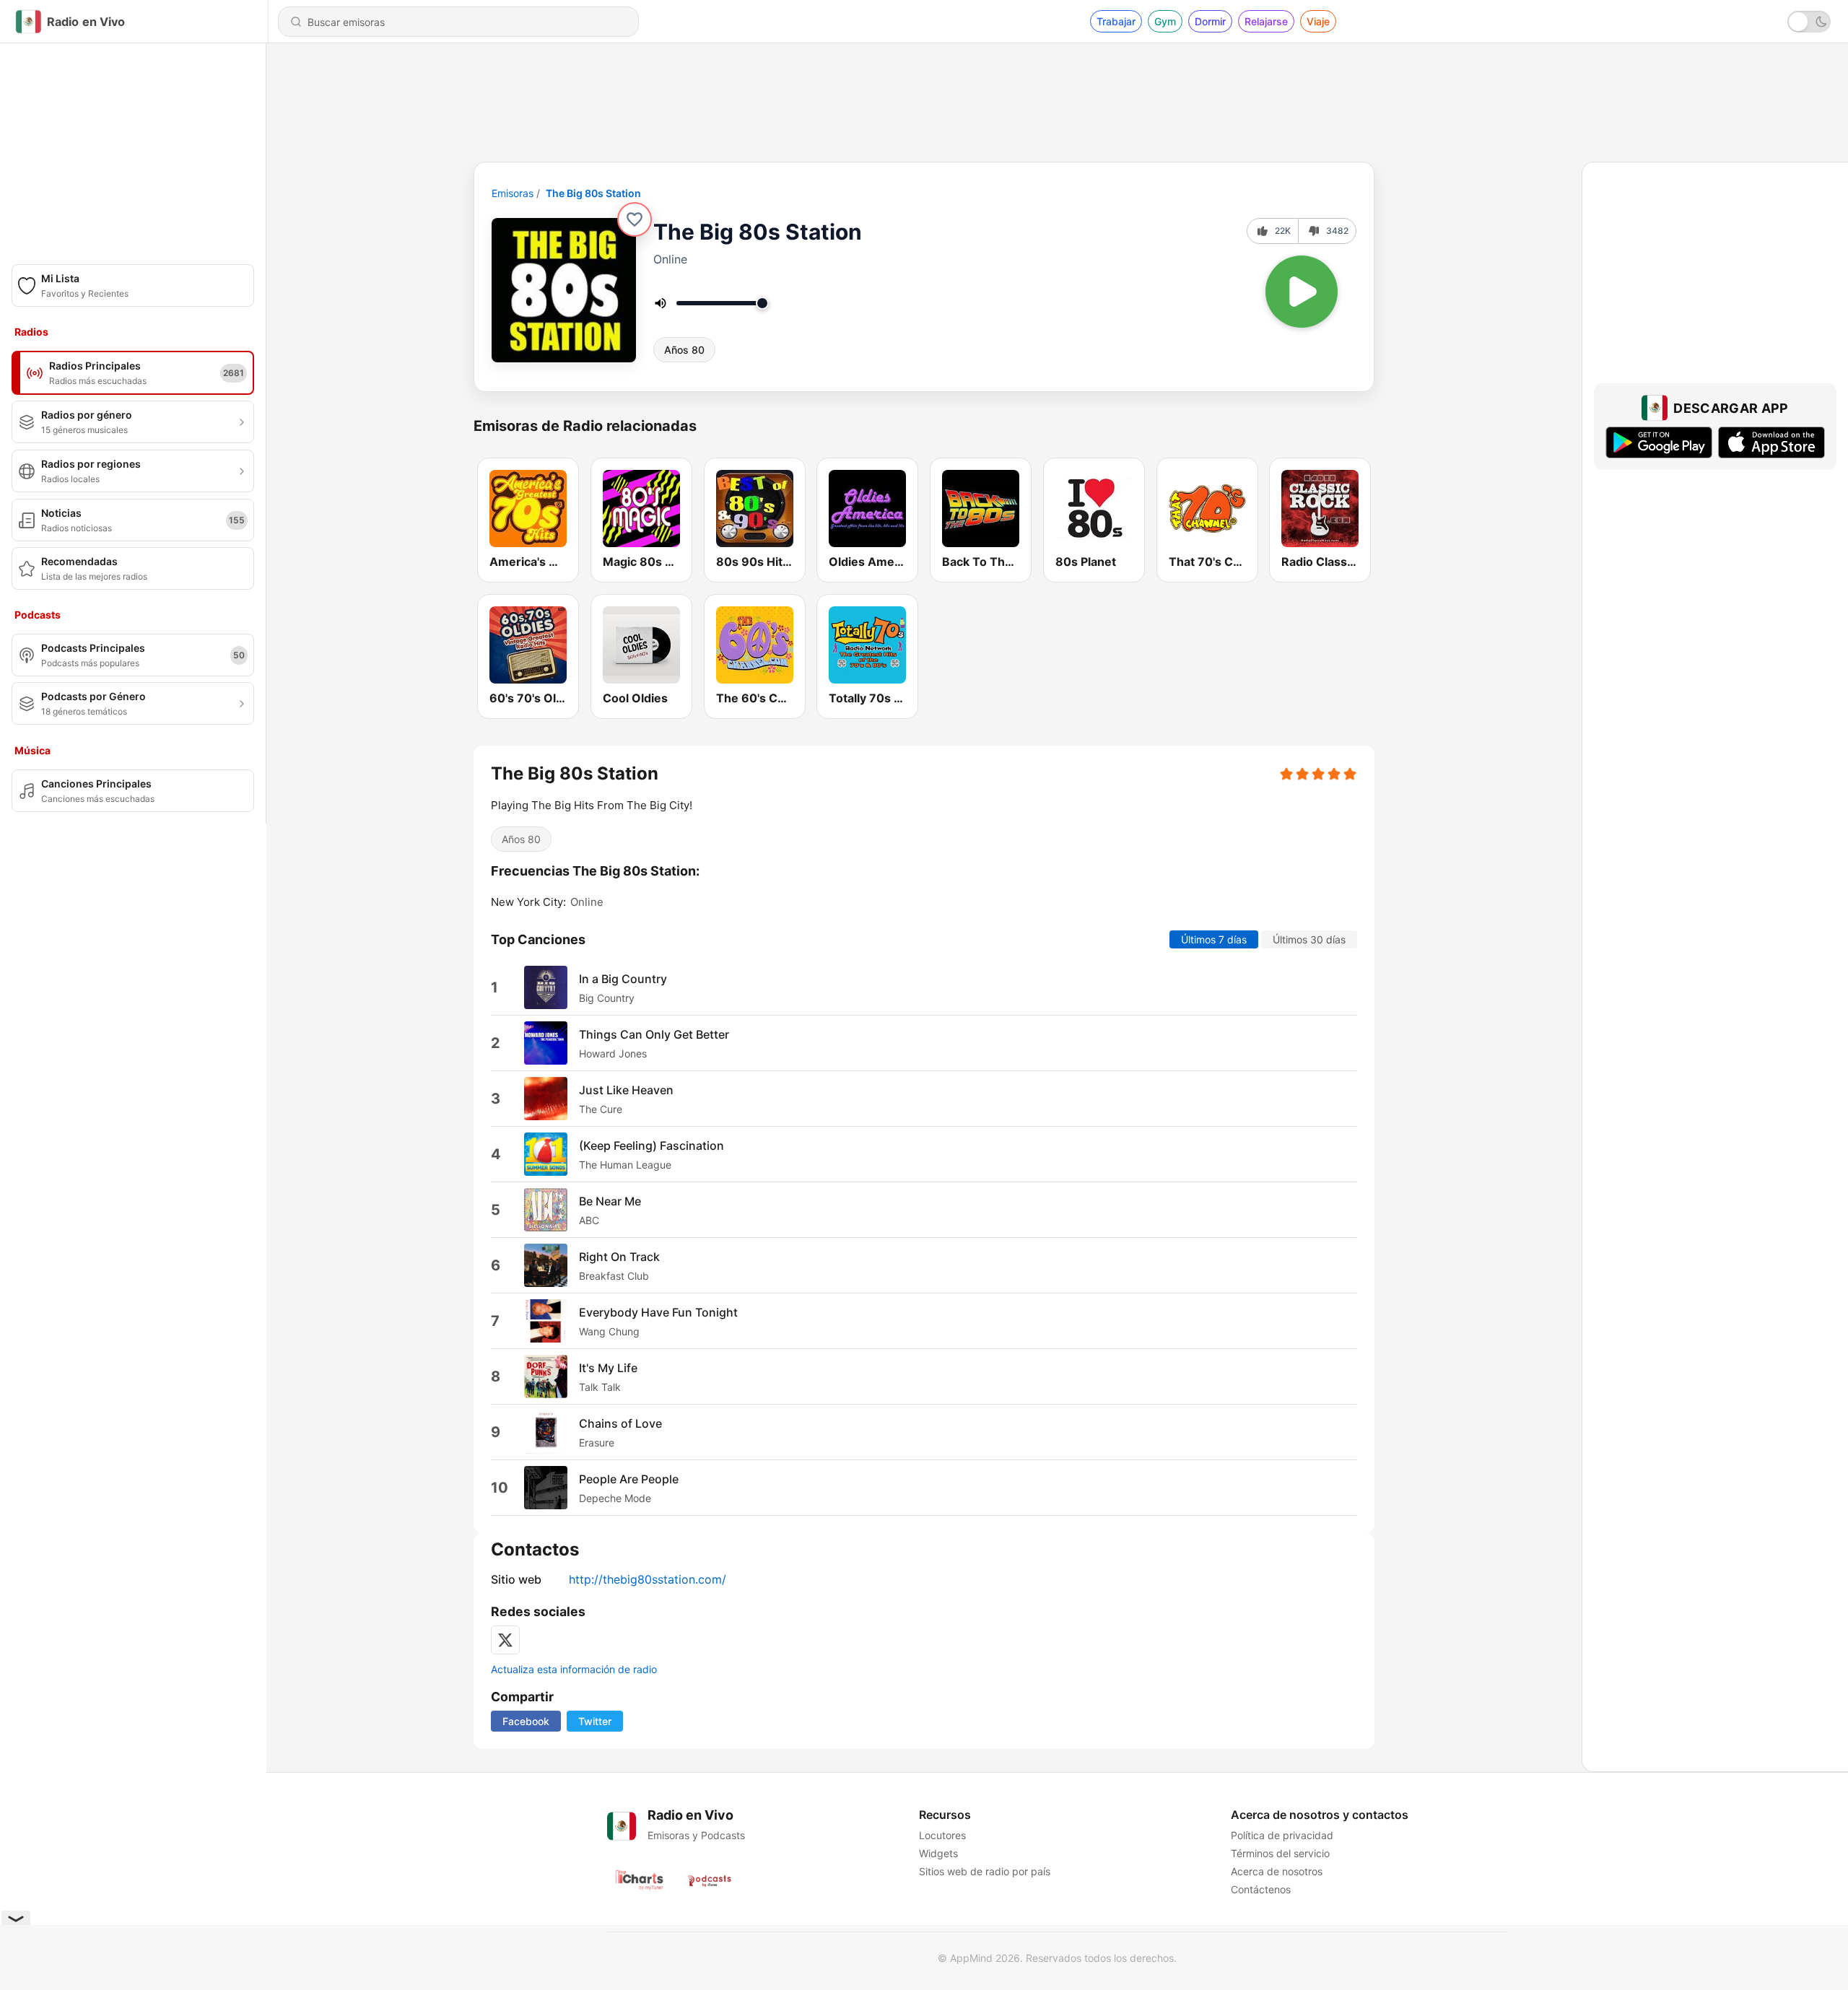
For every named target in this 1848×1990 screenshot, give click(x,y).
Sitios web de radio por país (985, 1871)
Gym (1165, 21)
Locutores (942, 1835)
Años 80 (684, 350)
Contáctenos (1261, 1889)
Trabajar (1116, 21)
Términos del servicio (1280, 1853)
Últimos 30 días (1309, 939)
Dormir (1210, 21)
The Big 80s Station (593, 193)
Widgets (938, 1853)
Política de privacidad (1282, 1835)
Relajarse (1266, 21)
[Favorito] (635, 219)
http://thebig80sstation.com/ (648, 1579)
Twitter (595, 1721)
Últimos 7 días (1214, 939)
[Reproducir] (1302, 292)
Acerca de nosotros (1277, 1871)
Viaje (1318, 21)
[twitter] (505, 1640)
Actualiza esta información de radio (574, 1669)
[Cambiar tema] (1809, 22)
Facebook (526, 1721)
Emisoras (513, 193)
